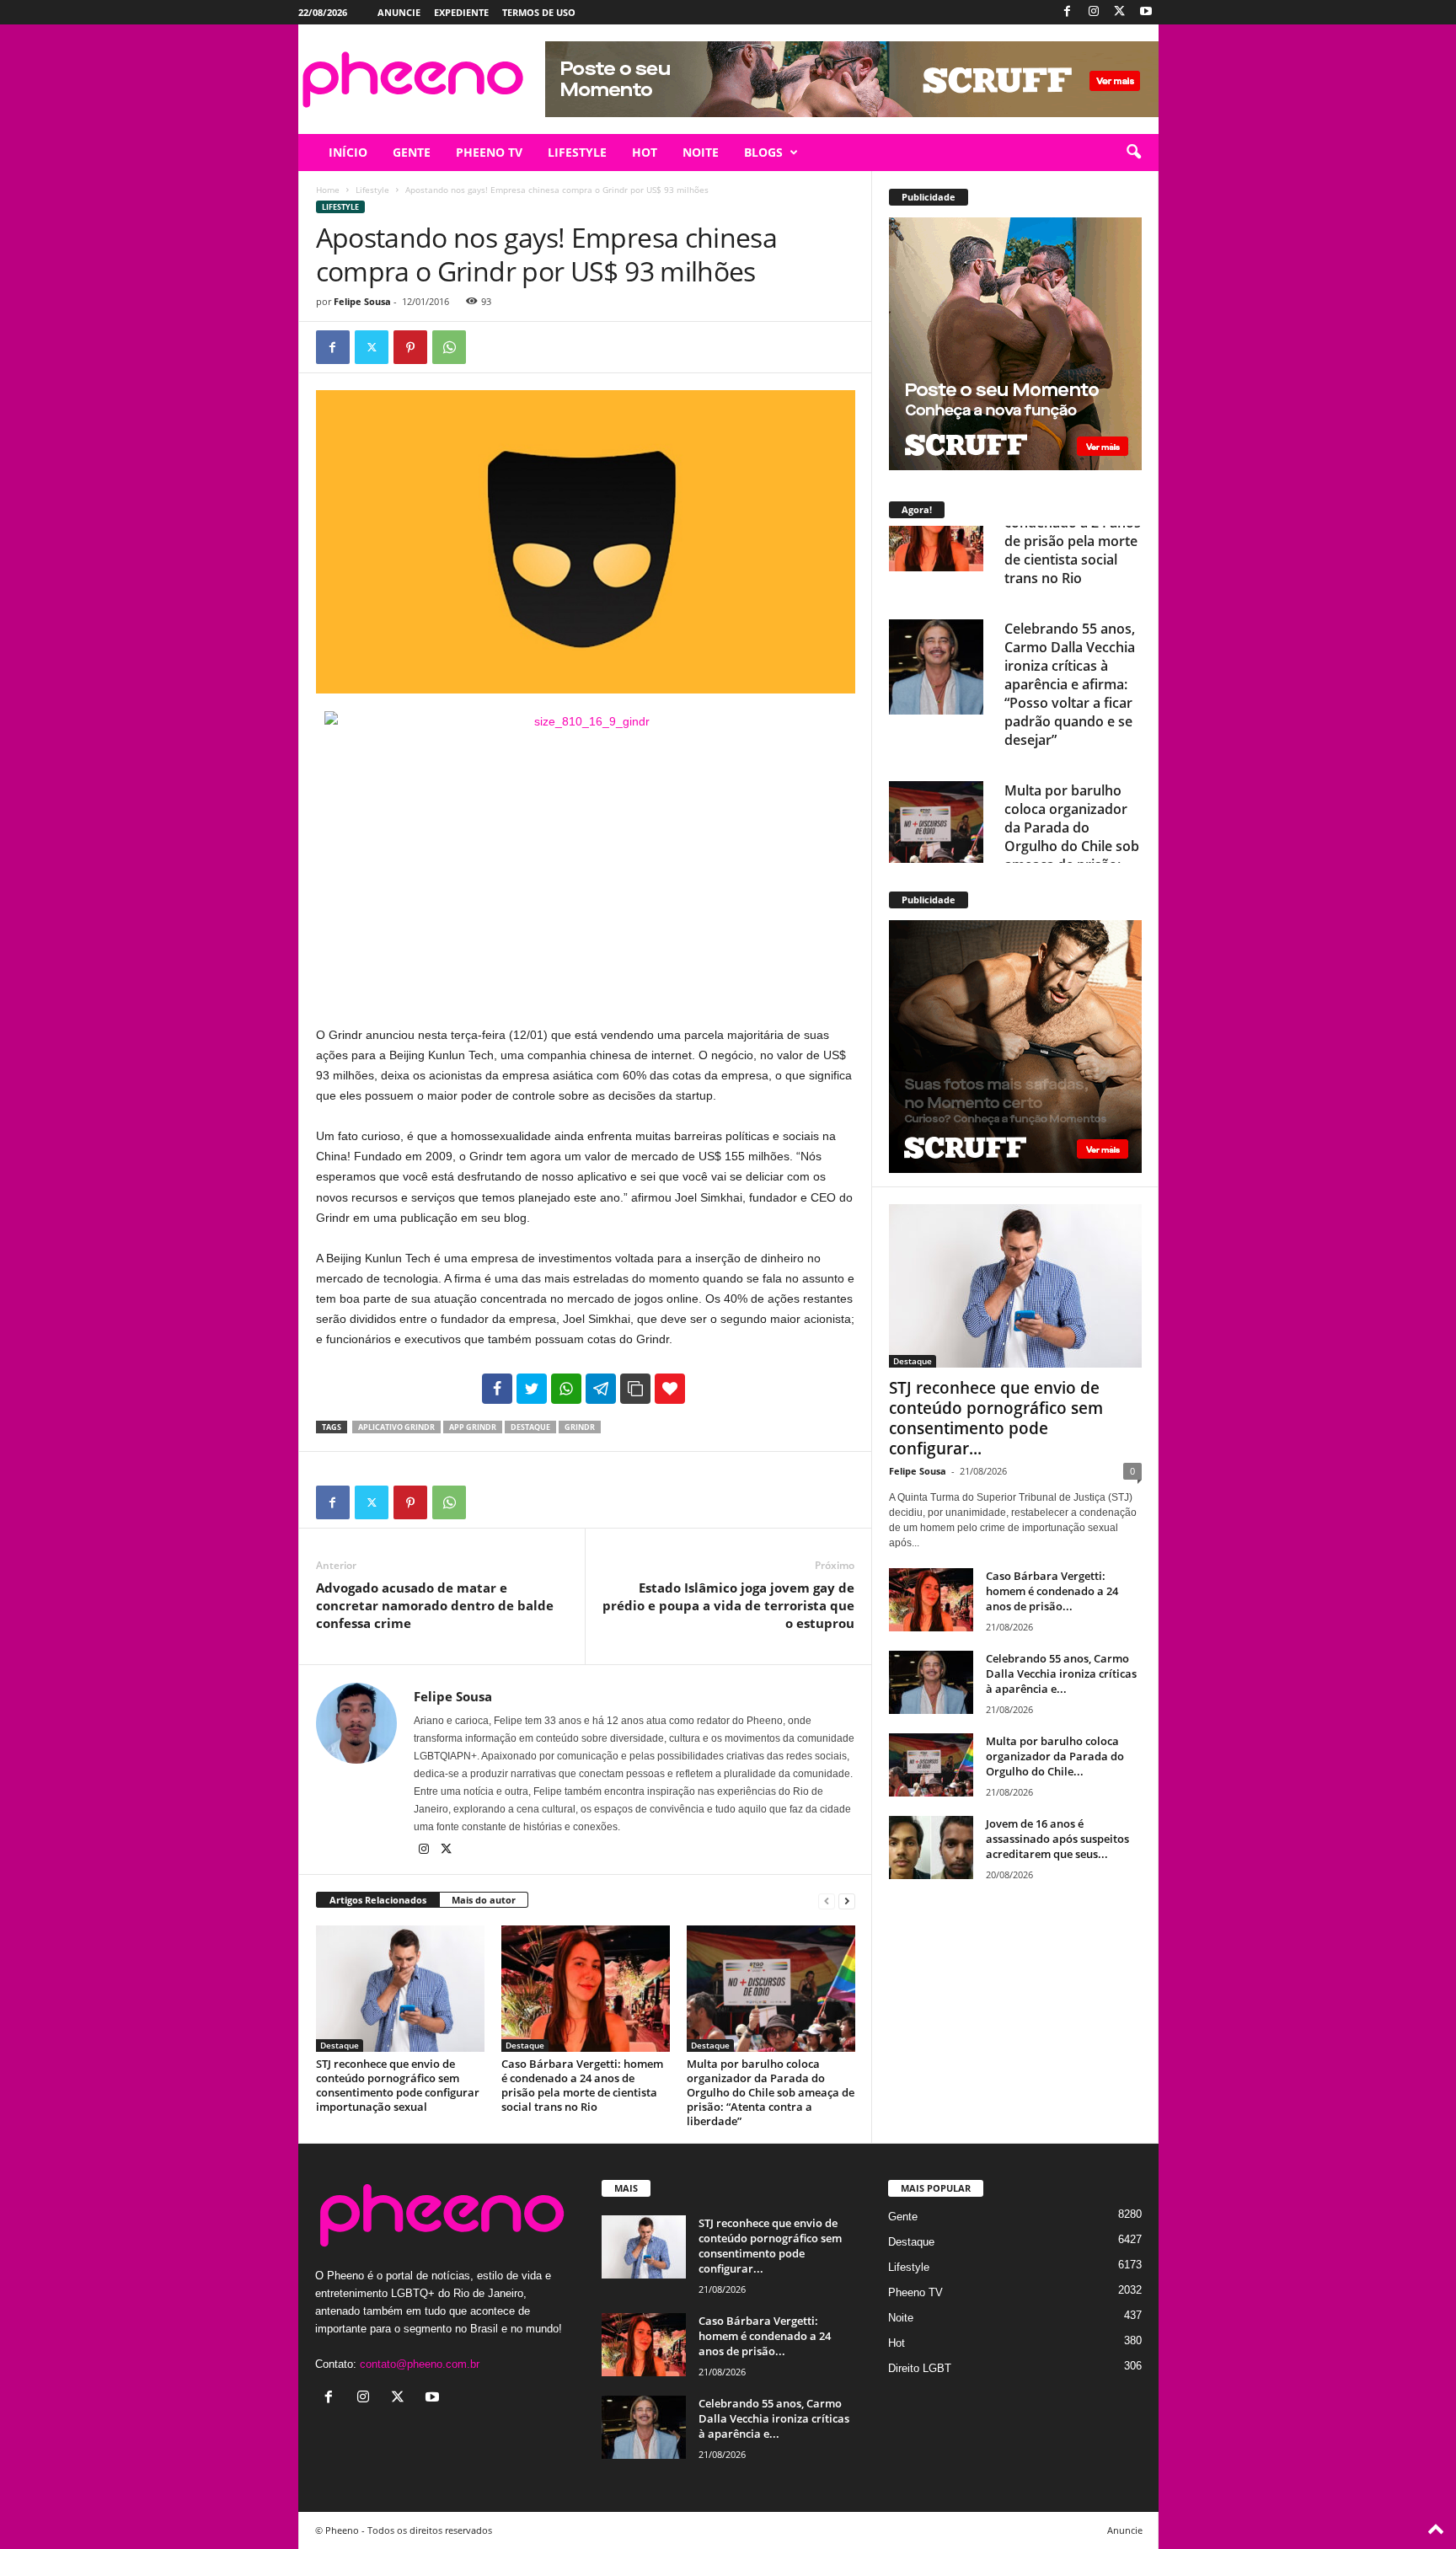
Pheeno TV (915, 2292)
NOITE (701, 152)
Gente (903, 2217)
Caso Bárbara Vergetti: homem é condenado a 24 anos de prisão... (1052, 1591)
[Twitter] (1120, 12)
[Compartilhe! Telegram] (601, 1389)
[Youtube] (1146, 12)
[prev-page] (827, 1901)
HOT (645, 152)
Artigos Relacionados (378, 1900)
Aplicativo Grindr (396, 1427)
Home (328, 190)
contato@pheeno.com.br (420, 2364)
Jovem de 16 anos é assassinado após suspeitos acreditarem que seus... (1057, 1839)
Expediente (461, 12)
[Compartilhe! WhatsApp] (566, 1389)
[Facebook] (1068, 12)
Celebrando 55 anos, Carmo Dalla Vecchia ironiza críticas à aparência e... (1061, 1673)
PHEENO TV (489, 152)
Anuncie (399, 12)
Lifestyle (372, 190)
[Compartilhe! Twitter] (532, 1389)
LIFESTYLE (577, 152)
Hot (897, 2343)
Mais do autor (484, 1900)
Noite (901, 2318)
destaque (530, 1427)
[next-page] (847, 1901)
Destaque (340, 2045)
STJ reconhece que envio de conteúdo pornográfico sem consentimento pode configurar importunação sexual (398, 2085)
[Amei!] (670, 1389)
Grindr (580, 1427)
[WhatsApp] (449, 347)
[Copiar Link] (635, 1389)
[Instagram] (1094, 12)
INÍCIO (348, 152)
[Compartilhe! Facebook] (497, 1389)
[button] (1133, 153)
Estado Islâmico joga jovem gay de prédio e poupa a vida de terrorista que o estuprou (728, 1605)
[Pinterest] (410, 347)
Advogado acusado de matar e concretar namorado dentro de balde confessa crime (435, 1605)
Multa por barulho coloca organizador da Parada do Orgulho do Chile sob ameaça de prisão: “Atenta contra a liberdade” (771, 2092)
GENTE (412, 152)
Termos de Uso (539, 12)
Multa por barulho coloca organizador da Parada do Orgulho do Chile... (1055, 1756)
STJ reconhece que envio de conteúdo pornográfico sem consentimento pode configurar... (996, 1418)
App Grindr (473, 1427)
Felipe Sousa (362, 301)
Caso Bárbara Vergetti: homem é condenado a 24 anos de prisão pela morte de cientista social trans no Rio (582, 2085)
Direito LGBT (920, 2368)
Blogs (763, 152)
